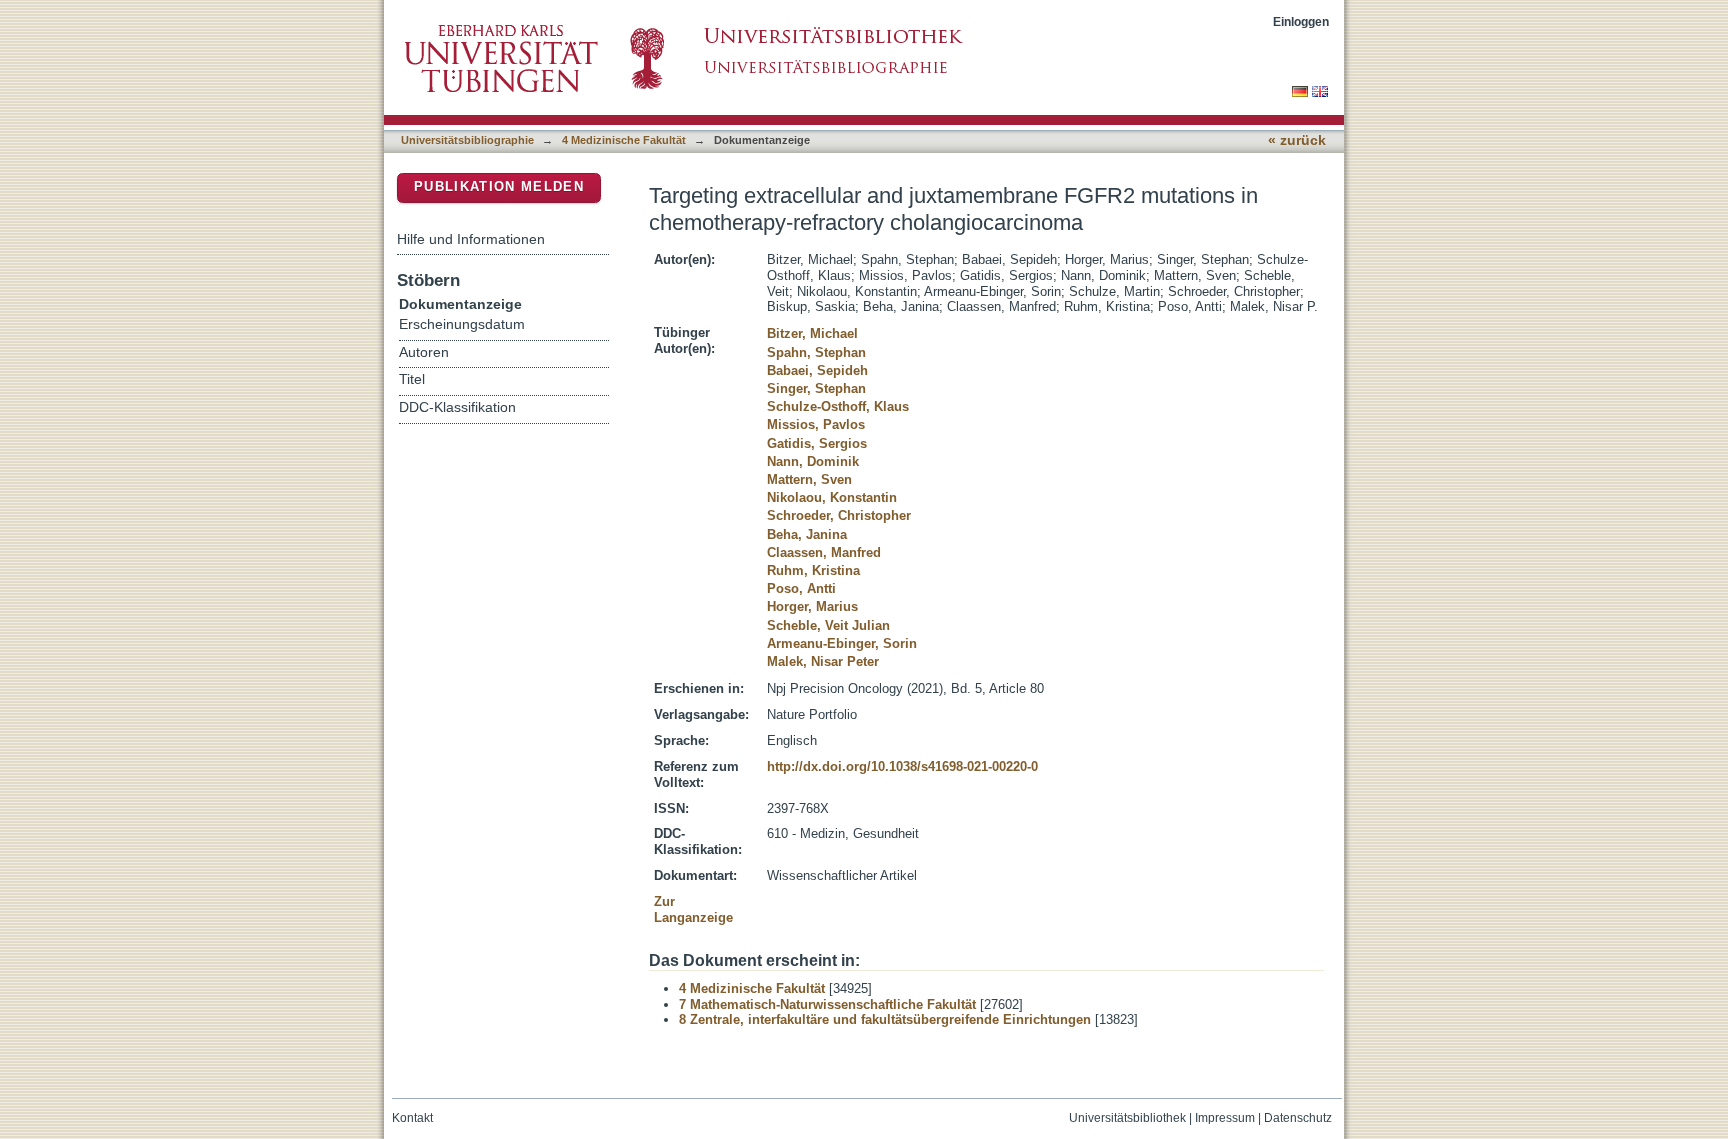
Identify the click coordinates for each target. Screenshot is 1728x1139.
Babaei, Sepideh (817, 370)
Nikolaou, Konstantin (832, 497)
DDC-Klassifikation (457, 407)
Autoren (424, 352)
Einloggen (1301, 21)
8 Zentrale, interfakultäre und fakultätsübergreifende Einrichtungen (885, 1019)
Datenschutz (1298, 1118)
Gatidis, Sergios (817, 443)
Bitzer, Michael (812, 333)
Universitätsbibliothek (1127, 1118)
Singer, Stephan (816, 388)
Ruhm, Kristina (813, 570)
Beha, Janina (807, 534)
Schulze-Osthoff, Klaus (838, 406)
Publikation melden (499, 186)
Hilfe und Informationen (471, 239)
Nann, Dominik (813, 461)
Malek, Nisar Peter (823, 661)
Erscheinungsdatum (462, 324)
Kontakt (412, 1118)
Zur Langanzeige (693, 909)
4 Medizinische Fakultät (624, 140)
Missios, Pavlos (816, 424)
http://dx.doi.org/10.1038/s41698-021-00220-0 (902, 766)
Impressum (1225, 1118)
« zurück (1297, 140)
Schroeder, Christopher (839, 515)
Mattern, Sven (809, 479)
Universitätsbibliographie (467, 140)
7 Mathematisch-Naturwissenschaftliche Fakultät (827, 1004)
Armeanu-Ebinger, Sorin (842, 643)
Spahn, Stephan (816, 352)
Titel (412, 379)
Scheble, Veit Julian (828, 625)
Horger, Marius (812, 606)
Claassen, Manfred (824, 552)
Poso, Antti (801, 588)
